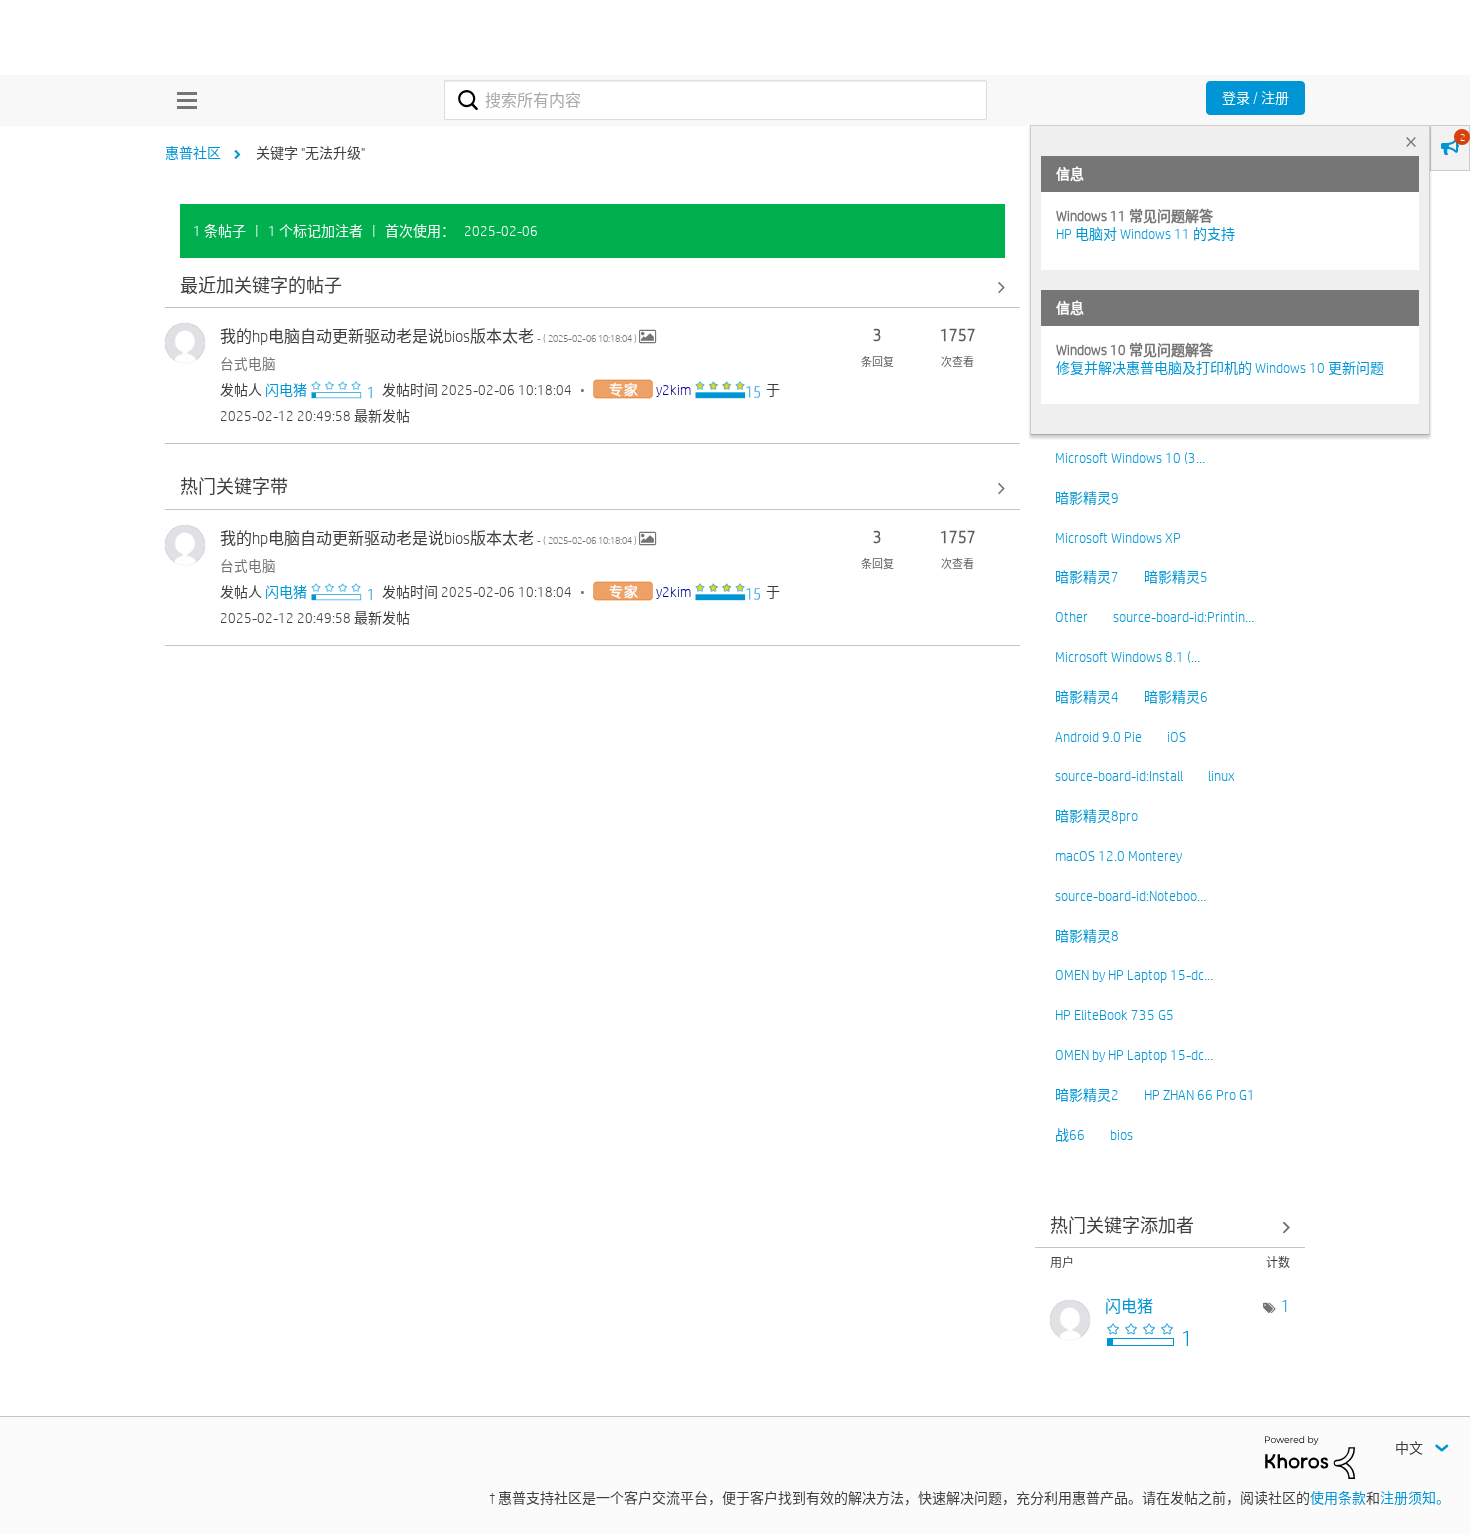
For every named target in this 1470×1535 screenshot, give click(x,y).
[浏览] (182, 100)
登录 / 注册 (1255, 98)
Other (1071, 617)
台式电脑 (248, 364)
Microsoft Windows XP (1118, 538)
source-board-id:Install (1119, 776)
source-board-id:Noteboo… (1130, 896)
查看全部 (592, 286)
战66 (1070, 1135)
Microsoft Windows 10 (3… (1130, 458)
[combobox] (715, 100)
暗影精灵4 (1087, 697)
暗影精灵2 (1087, 1095)
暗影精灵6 (1176, 697)
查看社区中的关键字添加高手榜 (1170, 1226)
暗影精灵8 (1087, 936)
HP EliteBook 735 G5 (1114, 1015)
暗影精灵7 (1087, 577)
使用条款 (1338, 1498)
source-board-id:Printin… (1183, 617)
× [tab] (1411, 141)
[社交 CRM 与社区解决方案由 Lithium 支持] (1310, 1456)
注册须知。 (1415, 1498)
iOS (1176, 737)
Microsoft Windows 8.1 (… (1127, 657)
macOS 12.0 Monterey (1118, 856)
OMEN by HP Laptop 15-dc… (1134, 975)
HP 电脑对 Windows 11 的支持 (1145, 234)
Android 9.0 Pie (1098, 737)
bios (1121, 1135)
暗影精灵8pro (1096, 816)
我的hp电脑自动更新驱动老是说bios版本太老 (429, 336)
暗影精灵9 (1087, 498)
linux (1221, 776)
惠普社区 (193, 153)
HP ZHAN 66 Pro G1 (1199, 1095)
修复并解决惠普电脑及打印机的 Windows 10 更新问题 (1220, 368)
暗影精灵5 (1176, 577)
